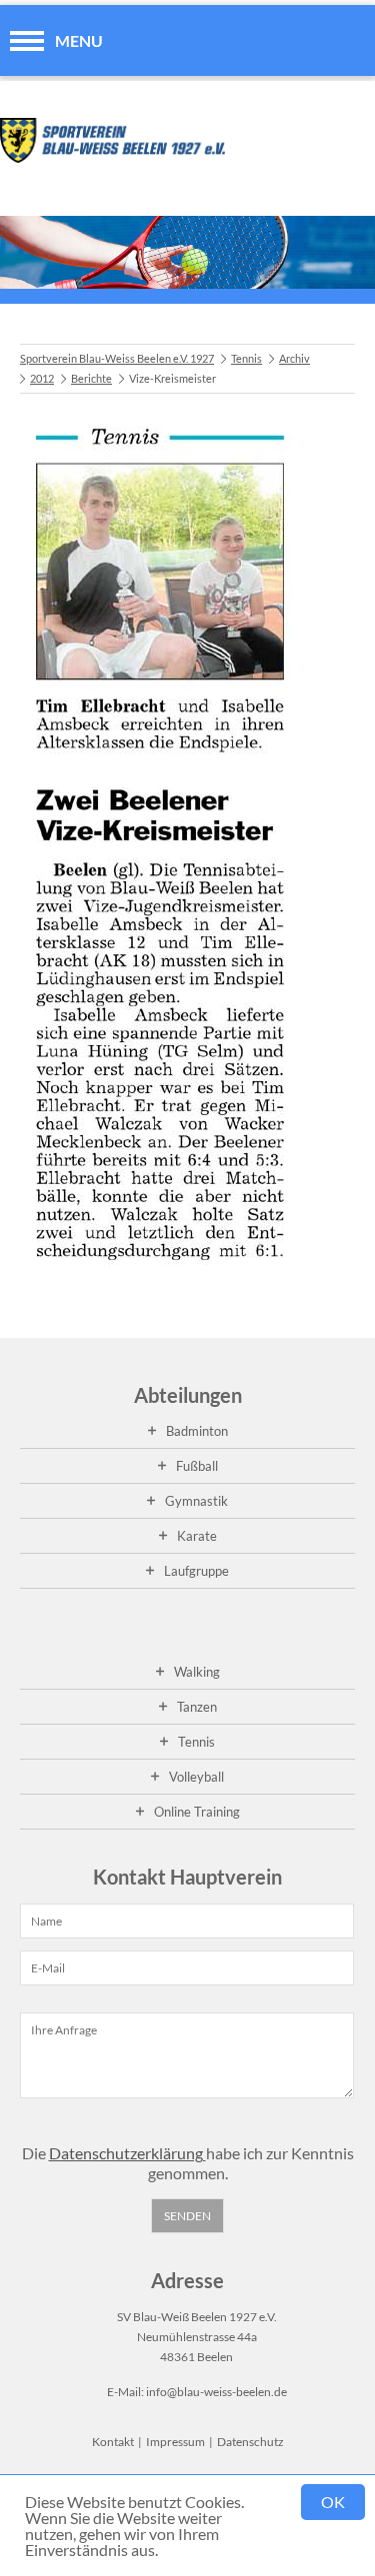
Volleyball (196, 1777)
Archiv (294, 358)
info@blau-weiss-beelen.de (216, 2392)
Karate (197, 1536)
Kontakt (113, 2442)
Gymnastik (196, 1501)
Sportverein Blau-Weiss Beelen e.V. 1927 (117, 358)
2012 (42, 378)
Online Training (197, 1812)
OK (333, 2502)
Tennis (246, 358)
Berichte (91, 378)
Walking (197, 1672)
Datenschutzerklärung (127, 2153)
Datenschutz (250, 2442)
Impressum (175, 2442)
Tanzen (197, 1707)
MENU (79, 40)
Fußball (197, 1466)
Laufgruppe (196, 1571)
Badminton (197, 1431)
